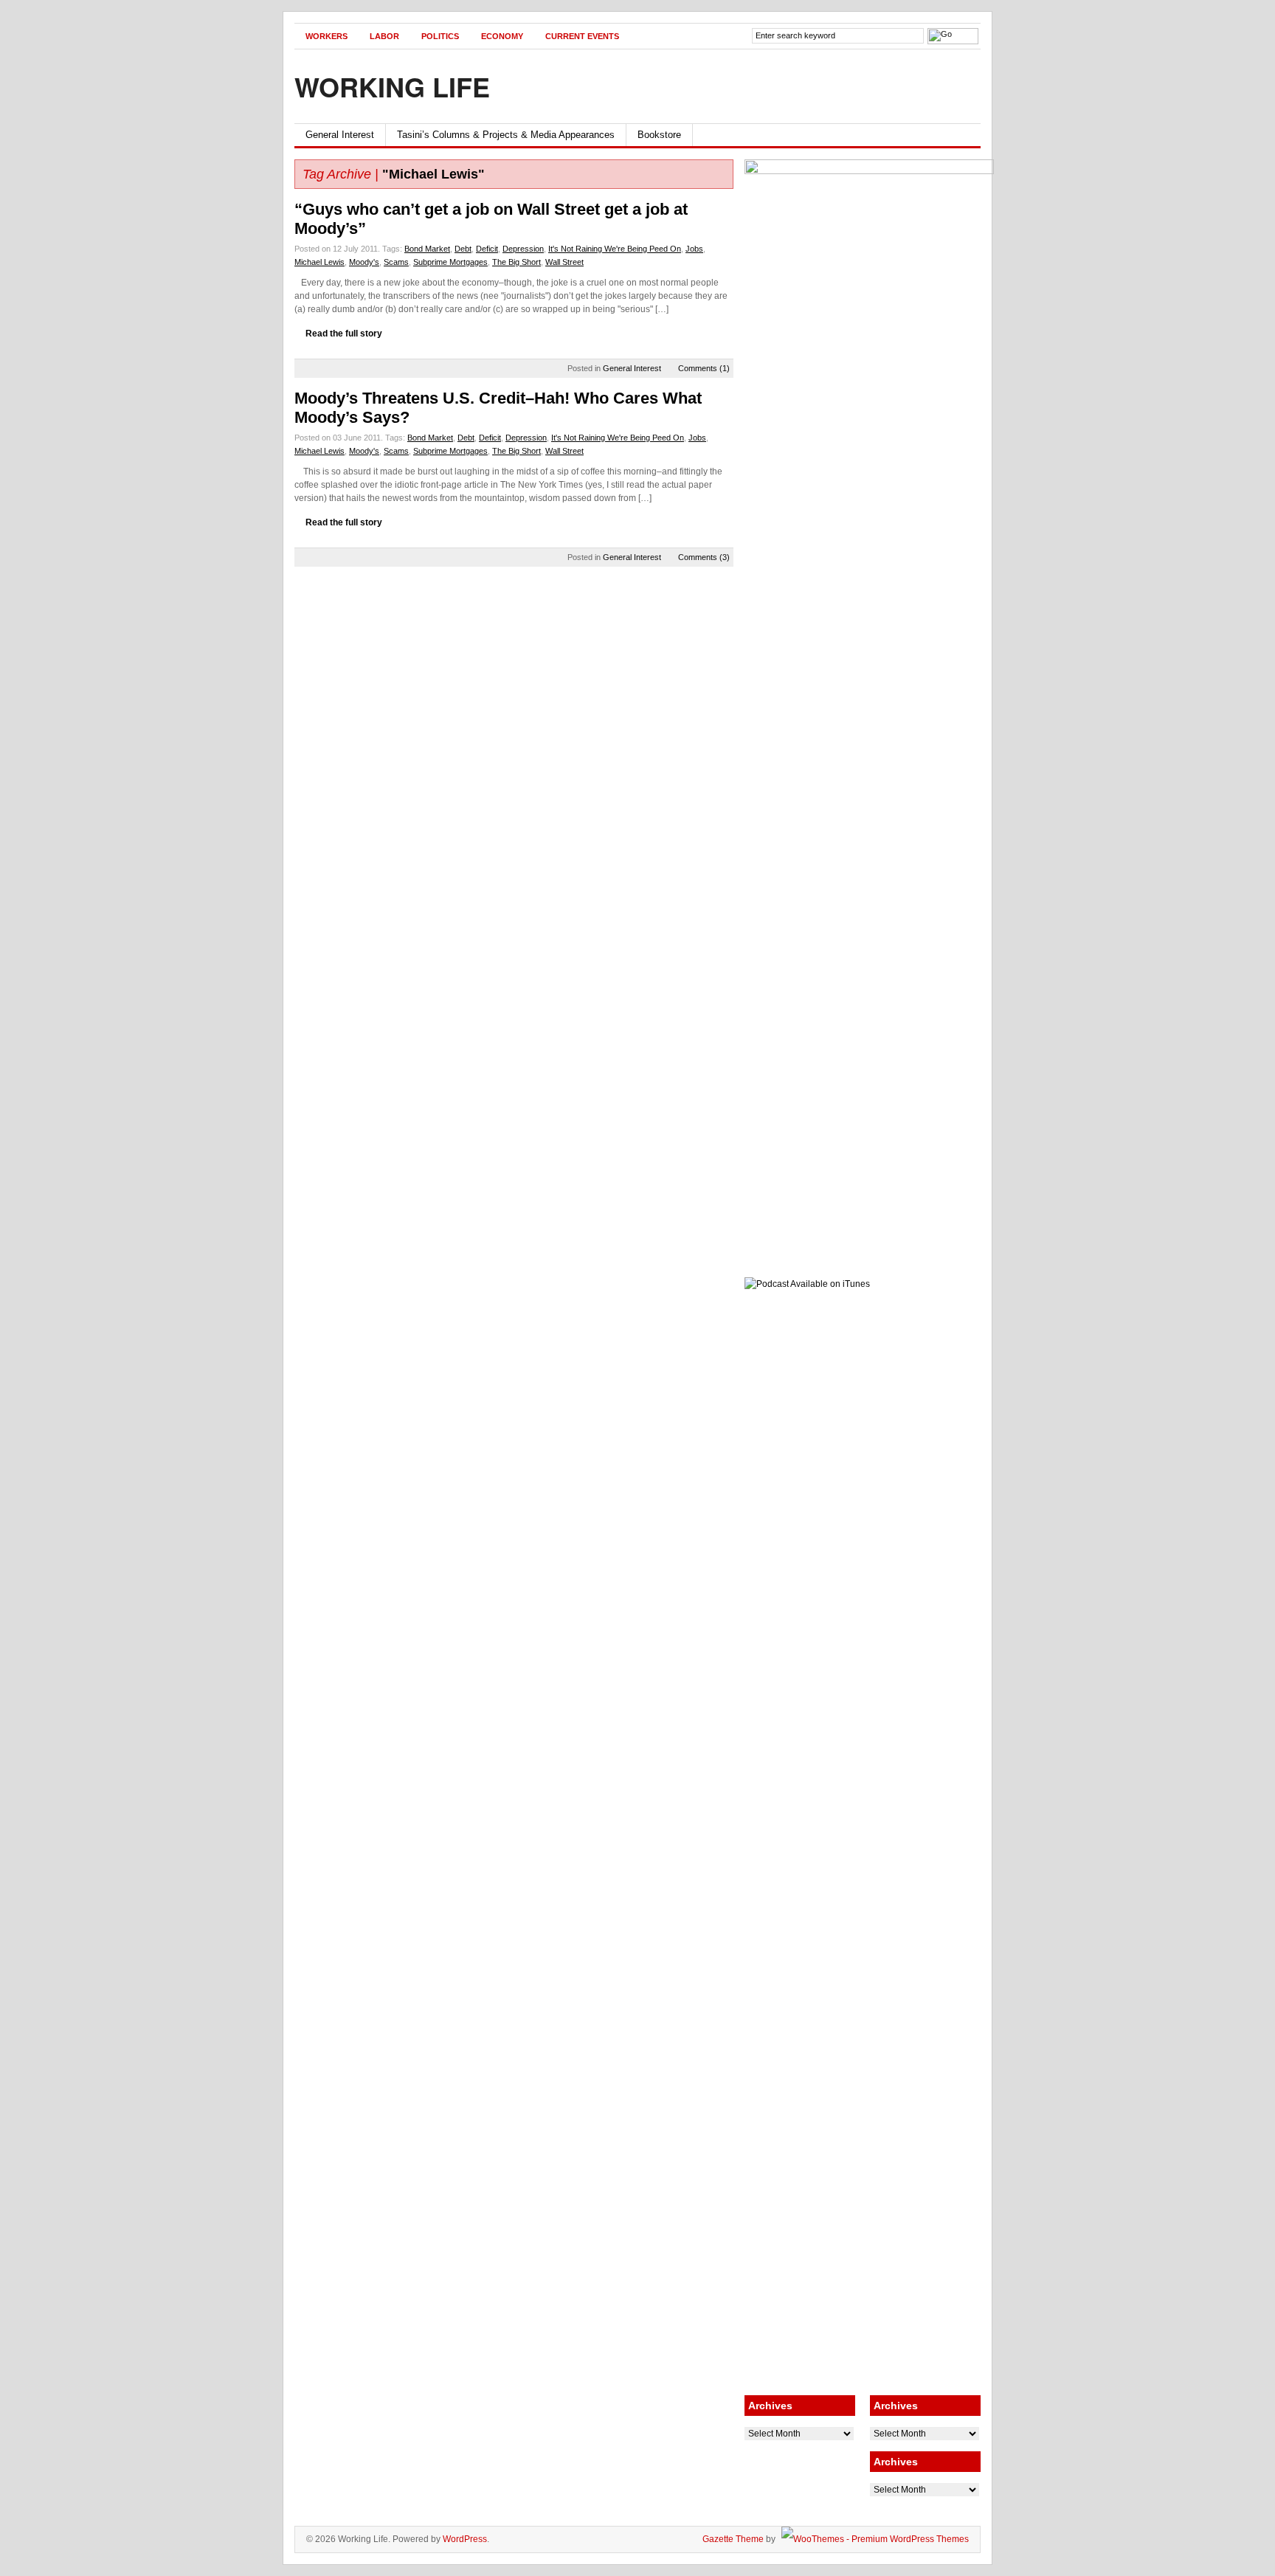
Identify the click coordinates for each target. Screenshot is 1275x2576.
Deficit (487, 249)
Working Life (392, 86)
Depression (523, 249)
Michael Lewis (319, 262)
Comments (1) (704, 368)
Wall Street (564, 262)
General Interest (340, 135)
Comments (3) (704, 557)
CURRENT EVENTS (582, 36)
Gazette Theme (733, 2539)
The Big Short (516, 262)
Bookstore (659, 135)
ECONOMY (502, 36)
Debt (463, 249)
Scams (396, 262)
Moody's (364, 262)
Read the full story (344, 334)
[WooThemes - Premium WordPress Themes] (873, 2539)
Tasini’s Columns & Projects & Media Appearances (506, 135)
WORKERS (326, 36)
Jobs (694, 249)
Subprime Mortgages (450, 262)
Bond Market (427, 249)
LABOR (384, 36)
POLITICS (440, 36)
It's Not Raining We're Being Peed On (615, 249)
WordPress (465, 2539)
